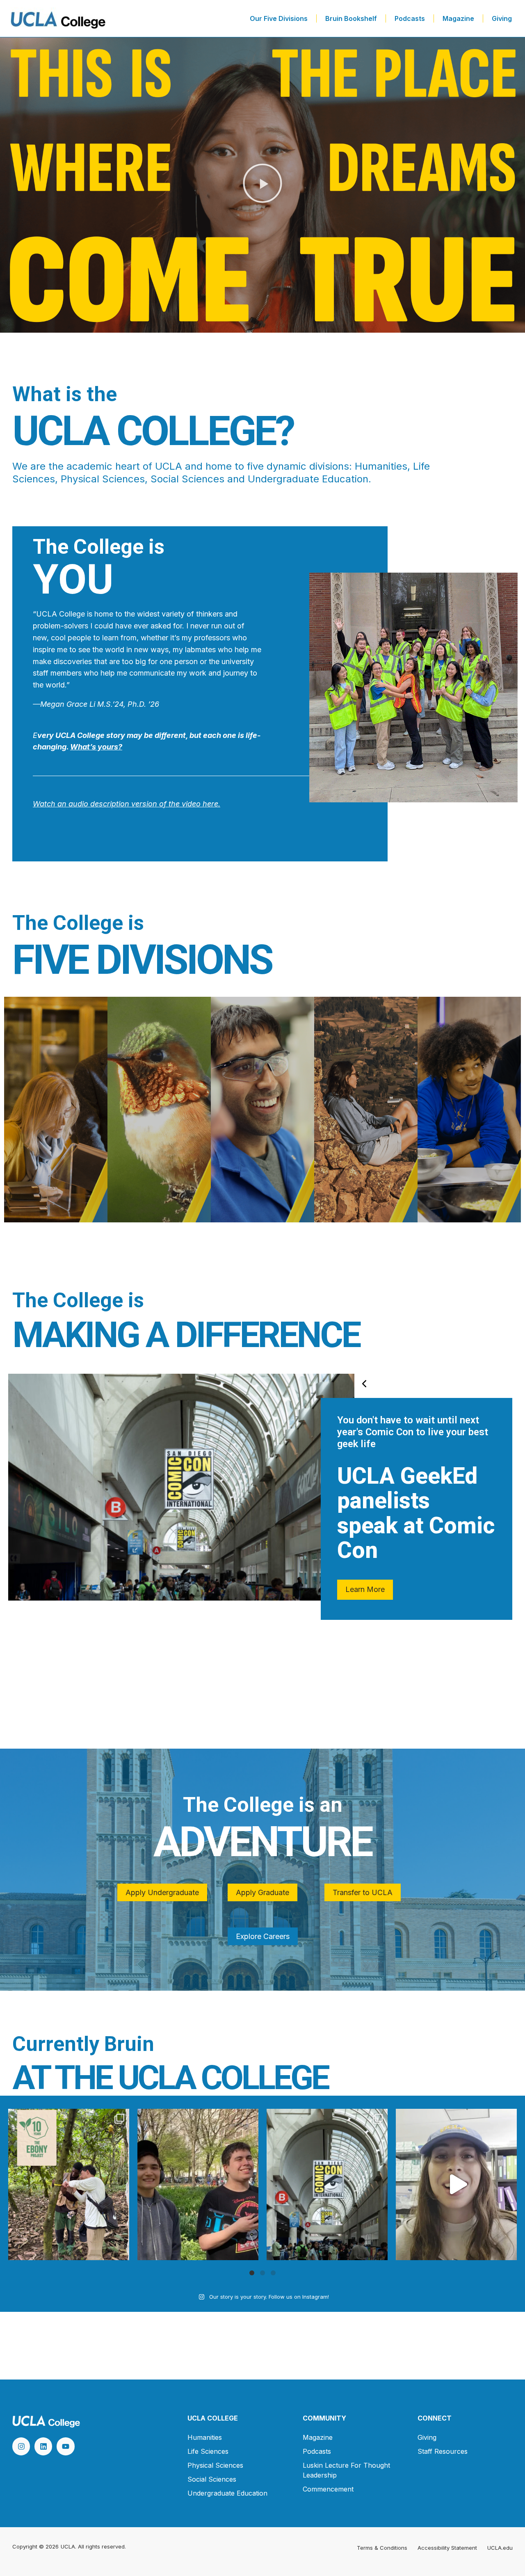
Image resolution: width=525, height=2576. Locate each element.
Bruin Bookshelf (351, 18)
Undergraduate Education (227, 2493)
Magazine (458, 18)
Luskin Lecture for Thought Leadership (346, 2470)
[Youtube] (65, 2446)
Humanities (205, 2437)
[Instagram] (21, 2446)
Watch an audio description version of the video (117, 804)
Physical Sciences (215, 2465)
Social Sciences (212, 2479)
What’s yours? (96, 747)
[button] (262, 185)
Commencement (328, 2489)
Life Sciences (208, 2451)
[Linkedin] (43, 2446)
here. (210, 804)
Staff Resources (443, 2451)
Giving (502, 18)
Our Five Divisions (279, 18)
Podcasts (410, 18)
